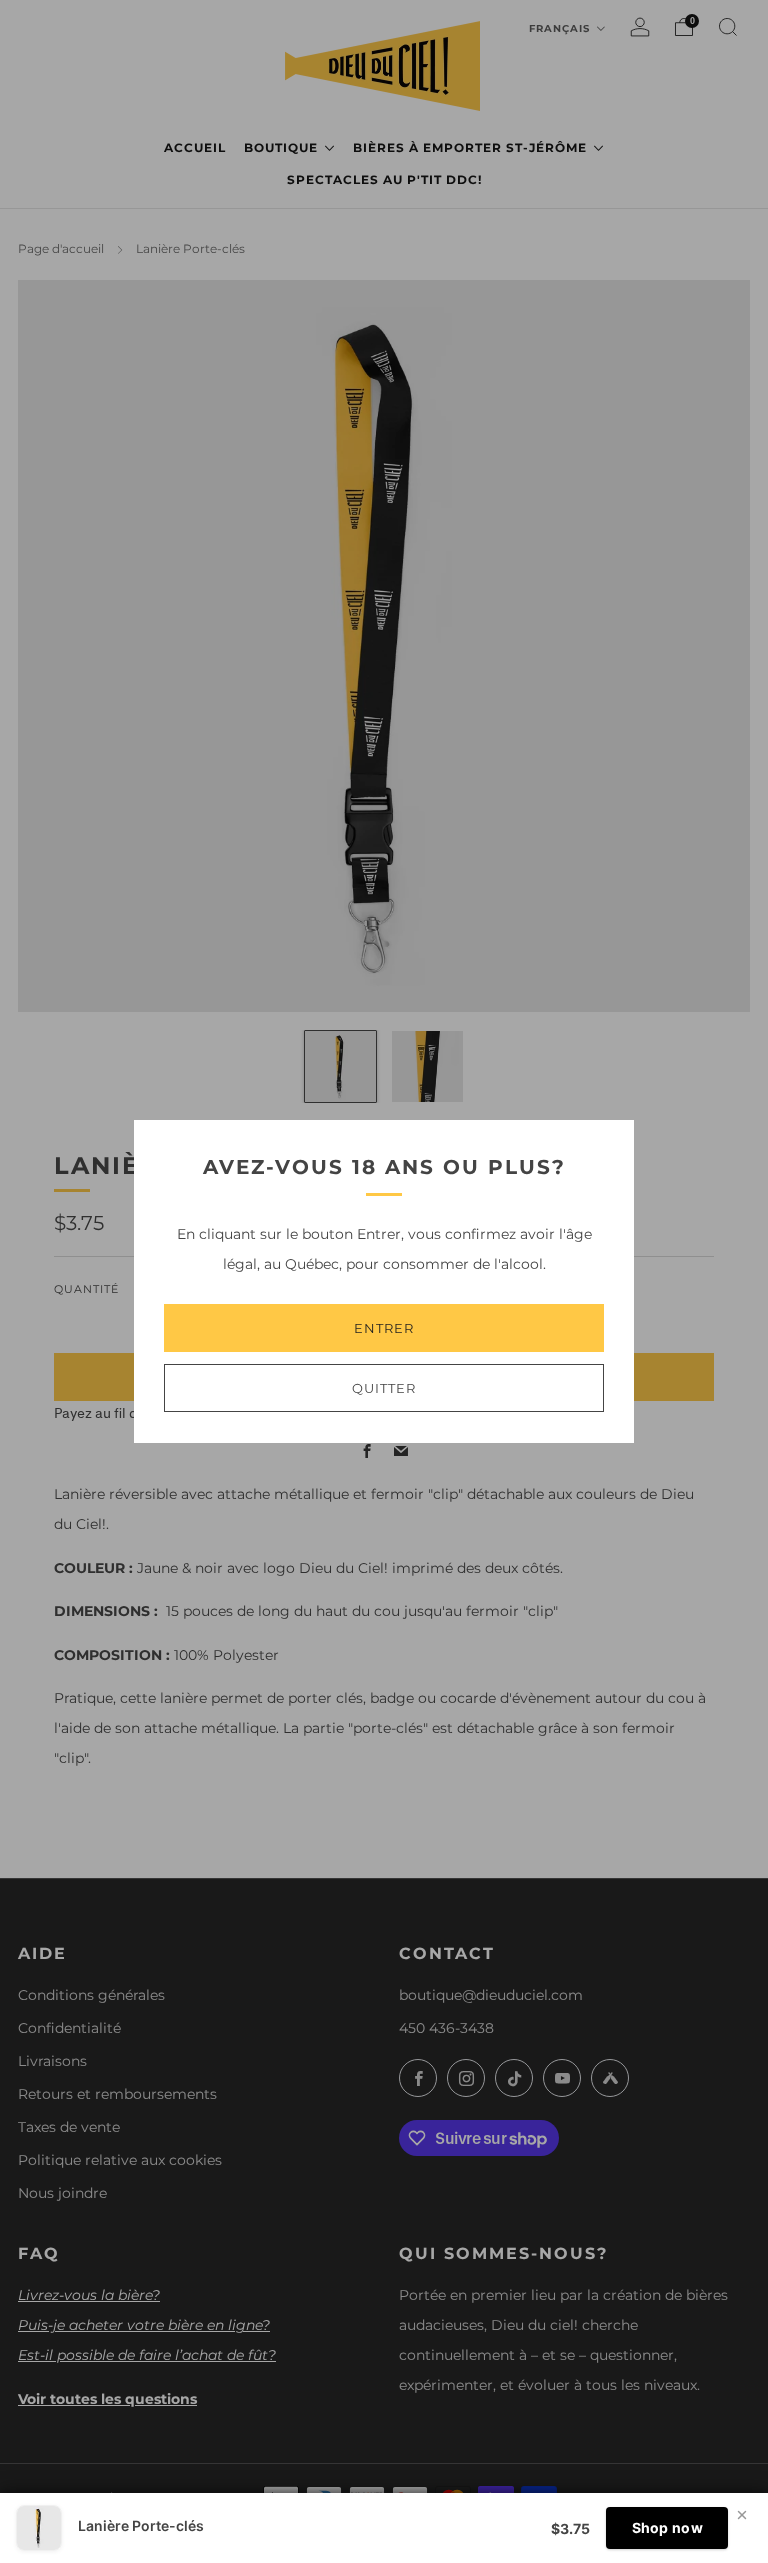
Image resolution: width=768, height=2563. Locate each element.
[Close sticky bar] (742, 2515)
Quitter (384, 1388)
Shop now (667, 2527)
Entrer (384, 1328)
